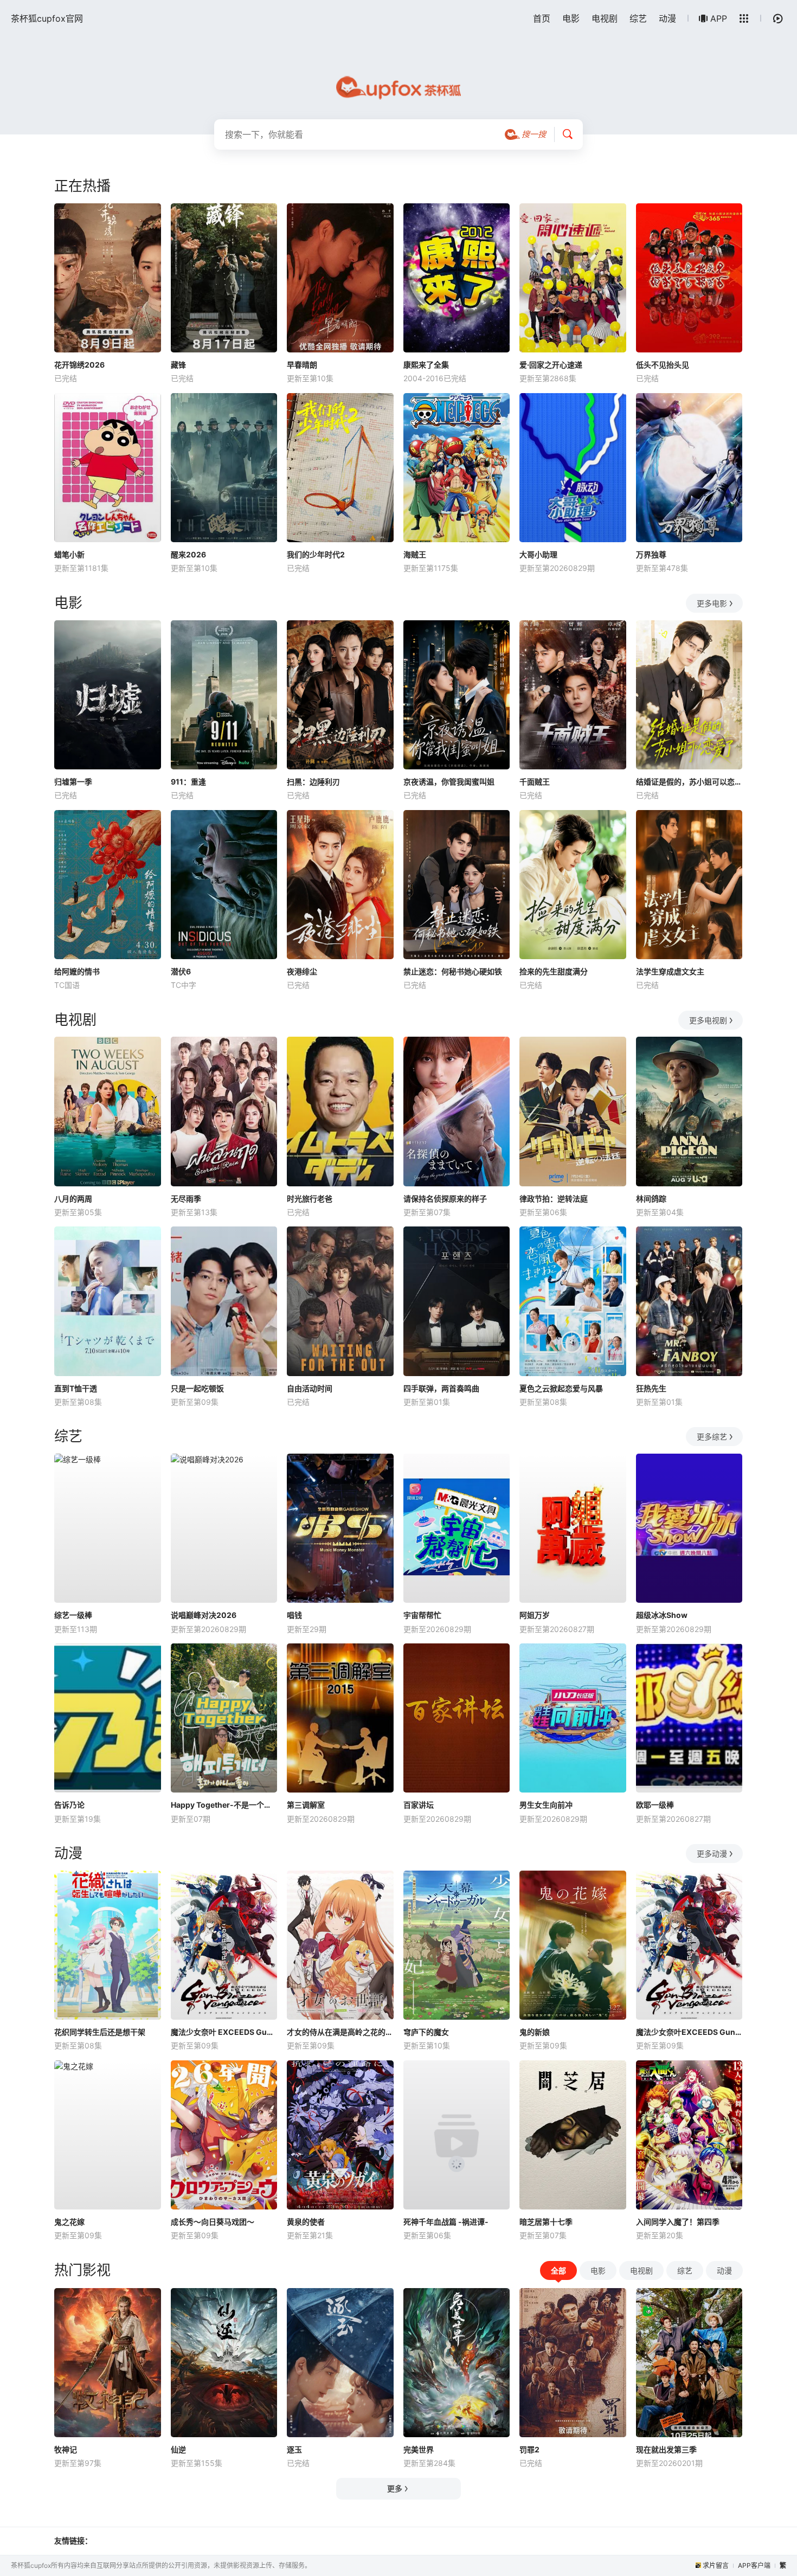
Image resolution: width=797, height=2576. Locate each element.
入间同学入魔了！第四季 (678, 2222)
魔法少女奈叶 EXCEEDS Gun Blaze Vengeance (224, 2032)
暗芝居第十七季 (546, 2222)
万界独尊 (651, 554)
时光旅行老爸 (310, 1199)
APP (719, 18)
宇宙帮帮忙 (422, 1615)
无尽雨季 (186, 1199)
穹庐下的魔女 (426, 2032)
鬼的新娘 (535, 2032)
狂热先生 (651, 1388)
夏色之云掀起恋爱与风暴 (561, 1388)
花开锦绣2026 (79, 365)
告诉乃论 (69, 1805)
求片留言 (716, 2565)
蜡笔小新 (69, 554)
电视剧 (605, 18)
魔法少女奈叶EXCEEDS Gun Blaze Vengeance (689, 2032)
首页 (542, 18)
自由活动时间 (310, 1388)
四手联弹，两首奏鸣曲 (441, 1388)
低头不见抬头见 (663, 365)
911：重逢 (188, 782)
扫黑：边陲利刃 (313, 782)
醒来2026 (188, 554)
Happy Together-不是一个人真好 (224, 1805)
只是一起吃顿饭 (197, 1388)
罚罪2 (529, 2449)
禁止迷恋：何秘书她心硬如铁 (453, 971)
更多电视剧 (708, 1020)
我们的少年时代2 (316, 554)
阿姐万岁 (535, 1615)
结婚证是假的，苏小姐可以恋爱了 (689, 782)
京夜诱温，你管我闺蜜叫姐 (449, 782)
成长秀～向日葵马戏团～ (213, 2222)
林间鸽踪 (651, 1199)
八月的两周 (73, 1199)
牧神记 (66, 2449)
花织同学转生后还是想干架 (100, 2032)
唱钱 (294, 1615)
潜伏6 (181, 971)
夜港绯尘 (302, 971)
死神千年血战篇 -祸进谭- (446, 2222)
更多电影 (712, 603)
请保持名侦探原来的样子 (445, 1199)
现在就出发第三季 (666, 2449)
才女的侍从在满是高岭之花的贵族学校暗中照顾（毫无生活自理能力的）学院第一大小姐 (340, 2032)
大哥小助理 (538, 554)
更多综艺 (712, 1437)
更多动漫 (712, 1854)
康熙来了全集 (426, 365)
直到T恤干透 (76, 1388)
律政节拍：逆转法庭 (554, 1199)
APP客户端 (754, 2565)
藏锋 (178, 365)
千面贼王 (535, 782)
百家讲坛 (419, 1805)
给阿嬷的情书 (77, 971)
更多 (395, 2488)
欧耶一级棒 (655, 1805)
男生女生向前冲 (546, 1805)
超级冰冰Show (662, 1615)
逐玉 (294, 2449)
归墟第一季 (73, 782)
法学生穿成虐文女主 (670, 971)
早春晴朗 (302, 365)
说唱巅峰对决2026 (204, 1615)
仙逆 (178, 2449)
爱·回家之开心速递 (551, 365)
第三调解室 (306, 1805)
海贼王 (415, 554)
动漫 (667, 18)
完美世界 (419, 2449)
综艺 (638, 18)
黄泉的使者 (306, 2222)
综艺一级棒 (73, 1615)
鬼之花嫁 (69, 2222)
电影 (571, 18)
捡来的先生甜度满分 (554, 971)
